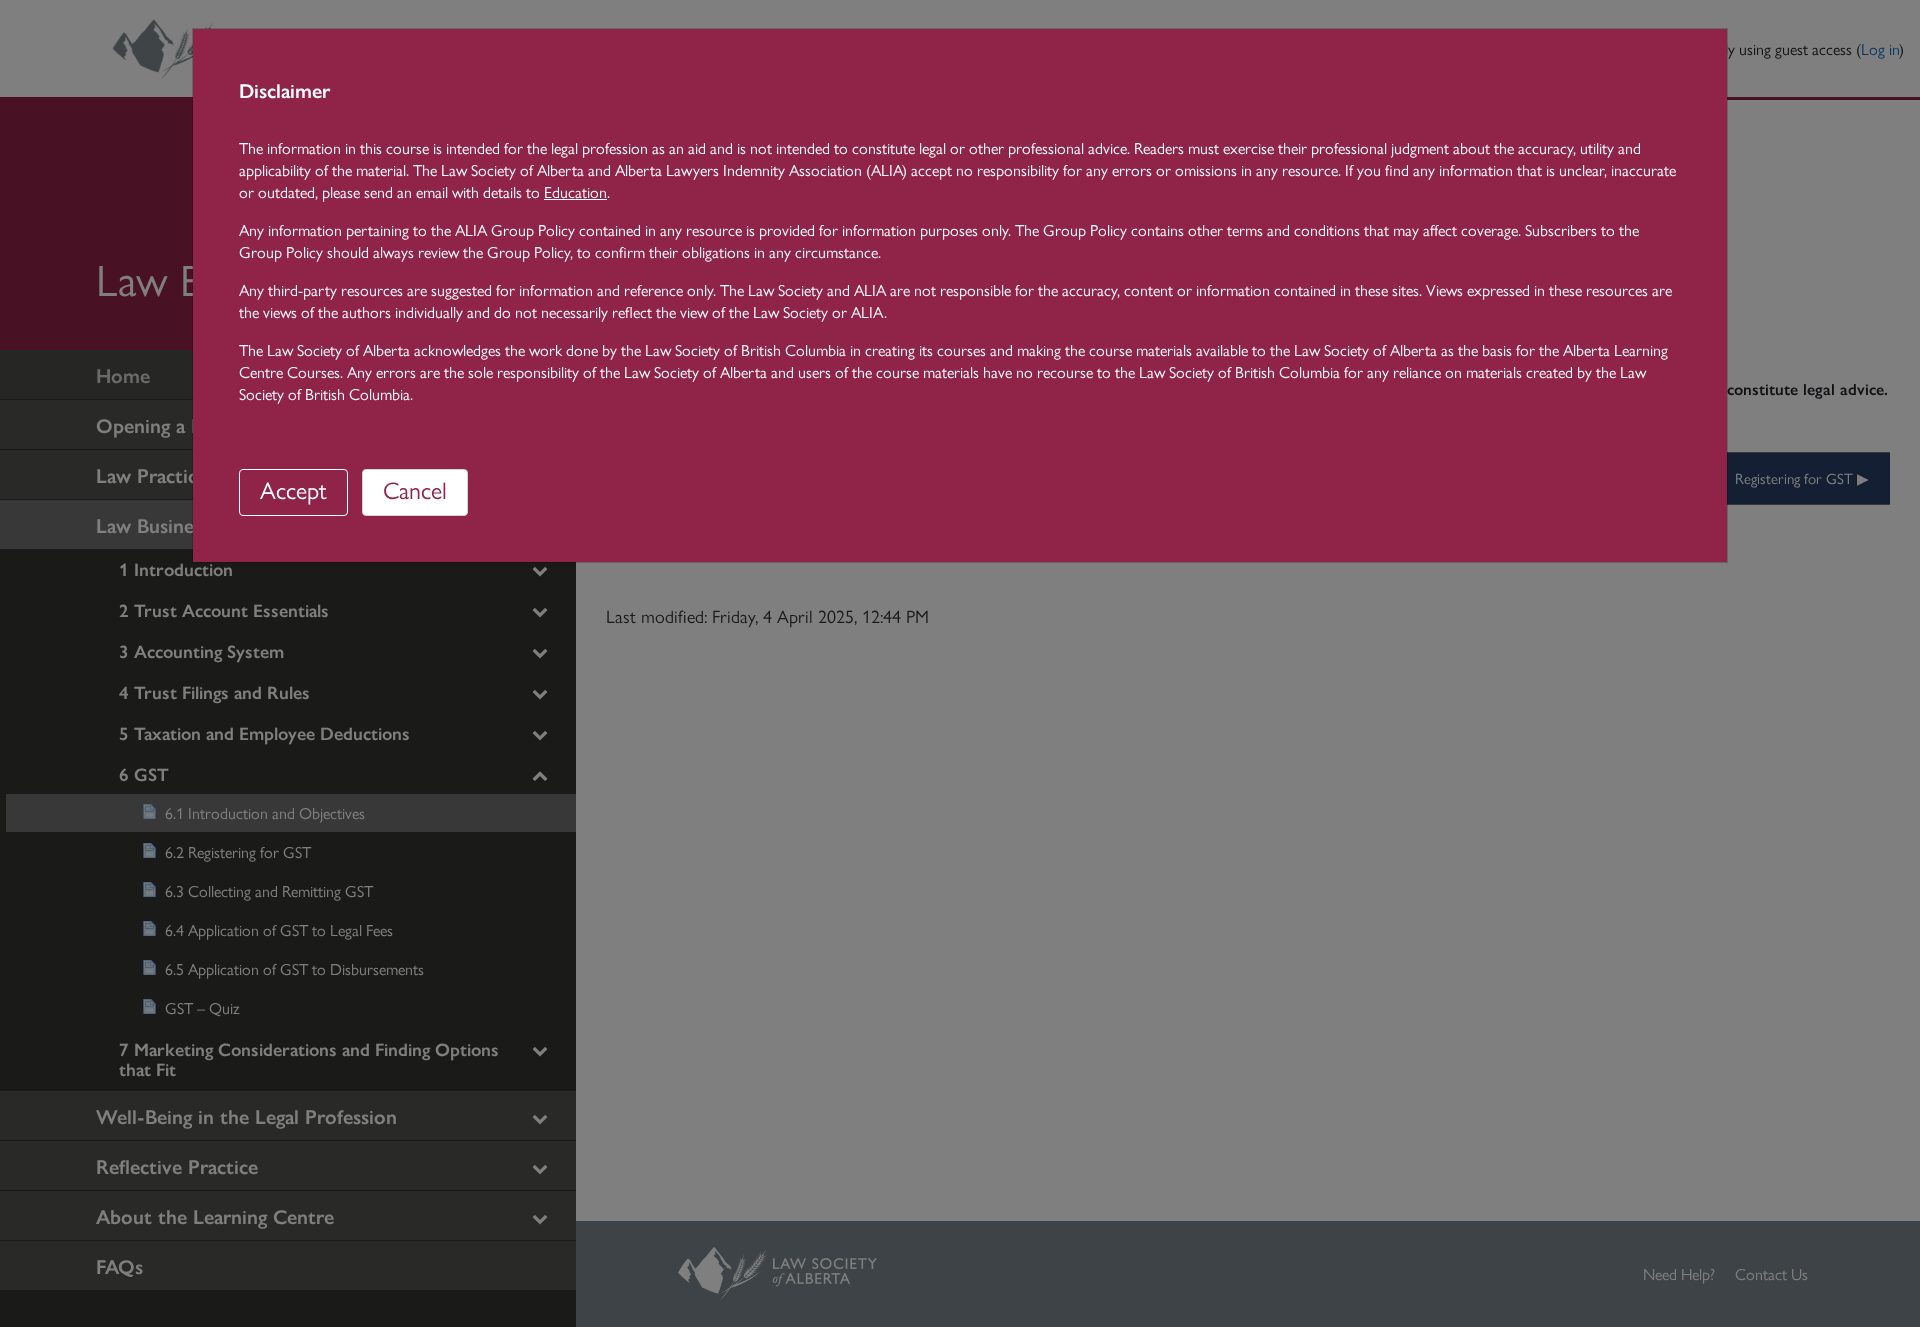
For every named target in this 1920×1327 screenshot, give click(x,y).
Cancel (415, 489)
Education (575, 191)
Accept (293, 489)
